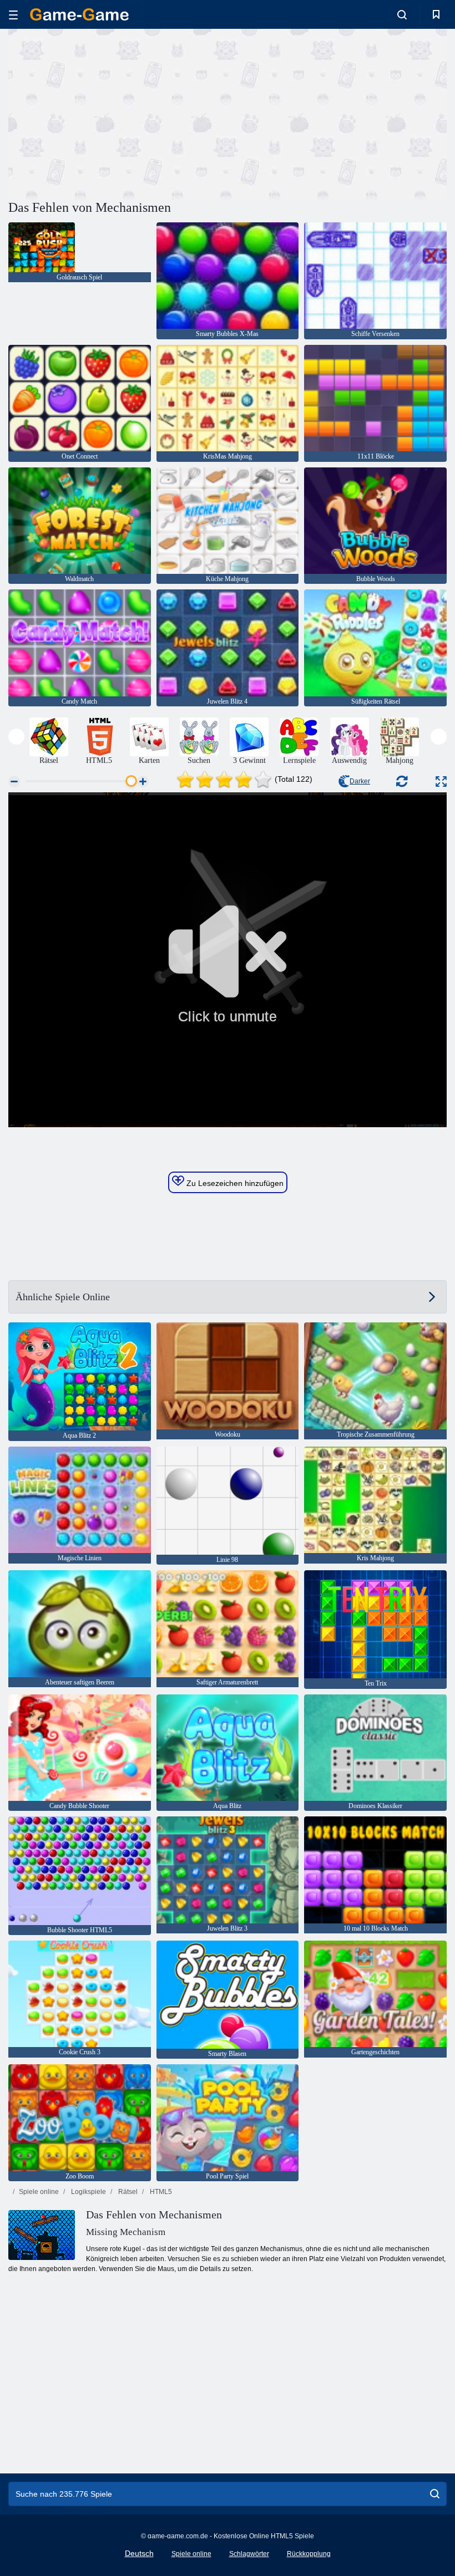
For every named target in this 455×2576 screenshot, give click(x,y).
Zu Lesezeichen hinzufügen (234, 1183)
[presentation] (16, 737)
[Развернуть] (441, 782)
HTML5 (160, 2192)
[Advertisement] (118, 113)
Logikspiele (88, 2192)
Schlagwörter (249, 2554)
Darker (360, 781)
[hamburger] (13, 15)
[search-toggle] (402, 14)
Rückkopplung (309, 2554)
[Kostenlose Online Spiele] (79, 14)
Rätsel (127, 2192)
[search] (435, 2494)
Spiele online (39, 2192)
